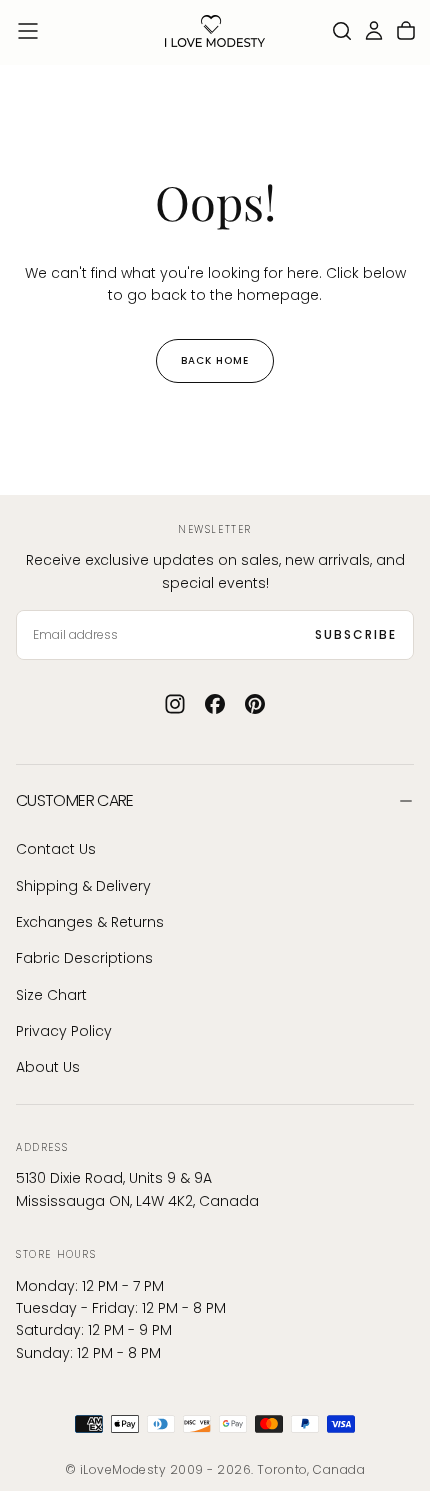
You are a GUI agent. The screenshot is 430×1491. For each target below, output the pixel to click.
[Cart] (406, 31)
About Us (48, 1067)
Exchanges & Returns (90, 922)
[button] (28, 31)
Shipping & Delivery (83, 886)
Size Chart (51, 995)
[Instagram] (175, 704)
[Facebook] (215, 704)
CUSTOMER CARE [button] (75, 800)
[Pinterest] (255, 704)
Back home (215, 360)
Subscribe (356, 634)
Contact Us (56, 849)
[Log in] (374, 31)
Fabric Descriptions (84, 958)
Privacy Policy (64, 1031)
